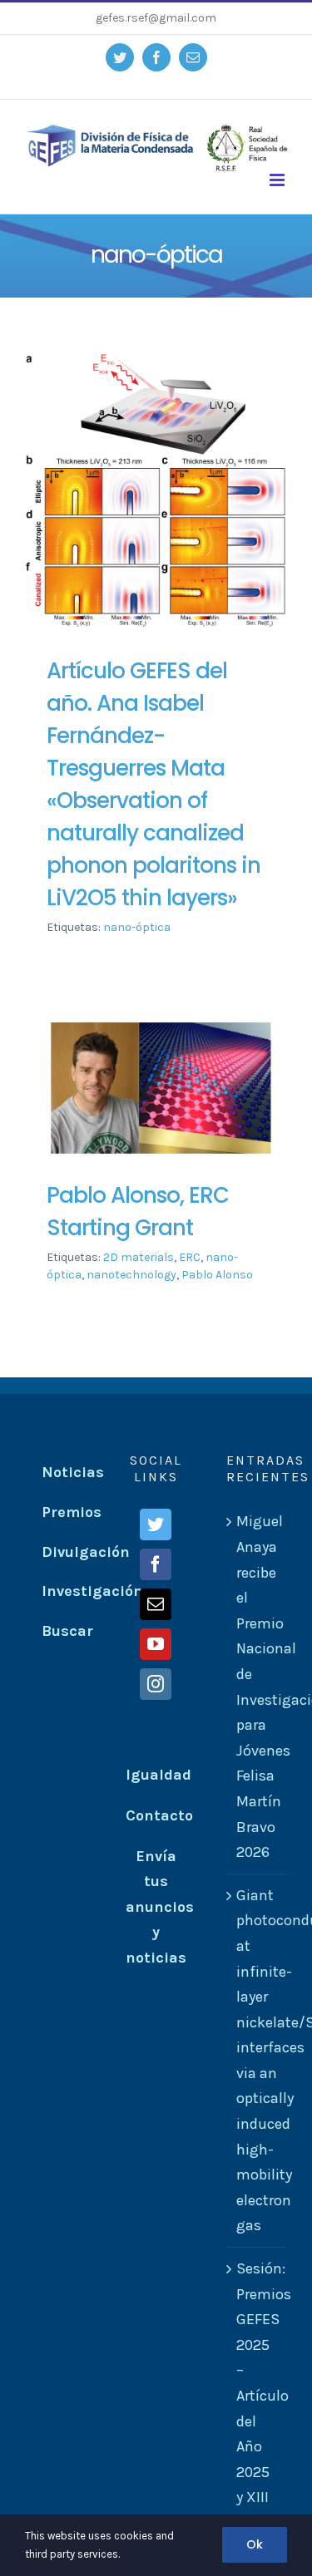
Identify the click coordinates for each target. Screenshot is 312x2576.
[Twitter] (156, 1524)
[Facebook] (156, 1564)
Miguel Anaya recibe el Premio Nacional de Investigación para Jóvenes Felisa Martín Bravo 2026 (258, 1687)
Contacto (159, 1815)
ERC (190, 1257)
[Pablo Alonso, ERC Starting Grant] (156, 1089)
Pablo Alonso (217, 1275)
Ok (255, 2544)
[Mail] (156, 1604)
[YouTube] (156, 1644)
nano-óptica (137, 927)
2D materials (139, 1257)
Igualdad (158, 1775)
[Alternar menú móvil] (278, 180)
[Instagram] (156, 1684)
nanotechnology (131, 1275)
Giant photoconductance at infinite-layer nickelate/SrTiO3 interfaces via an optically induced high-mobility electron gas (258, 2061)
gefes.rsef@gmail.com (156, 18)
